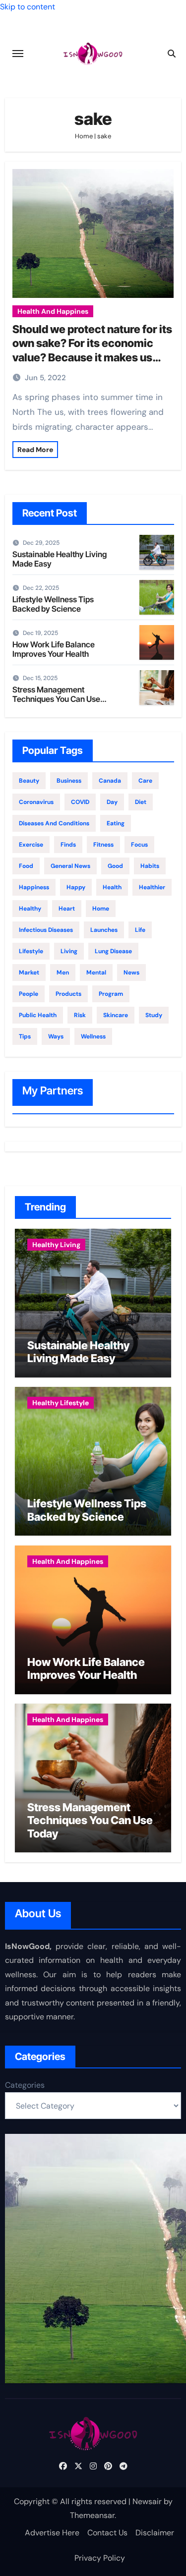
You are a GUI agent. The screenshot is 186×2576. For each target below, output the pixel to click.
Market (29, 973)
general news (70, 866)
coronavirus (36, 802)
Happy (76, 887)
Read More (35, 450)
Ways (56, 1036)
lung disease (113, 951)
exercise (31, 845)
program (111, 994)
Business (69, 781)
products (68, 994)
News (131, 973)
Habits (150, 866)
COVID (80, 802)
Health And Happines (53, 311)
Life (140, 930)
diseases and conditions (54, 823)
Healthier (152, 887)
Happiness (34, 887)
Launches (104, 930)
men (63, 973)
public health (38, 1015)
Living (69, 951)
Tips (25, 1036)
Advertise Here (52, 2533)
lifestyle (31, 951)
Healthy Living (56, 1245)
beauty (29, 781)
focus (139, 845)
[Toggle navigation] (18, 54)
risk (80, 1015)
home (101, 909)
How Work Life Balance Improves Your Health (54, 649)
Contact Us (107, 2533)
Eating (116, 823)
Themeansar (92, 2515)
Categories (25, 2085)
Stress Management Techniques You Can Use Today (56, 699)
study (154, 1015)
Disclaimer (155, 2533)
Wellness (93, 1036)
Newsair (147, 2501)
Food (26, 866)
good (115, 866)
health (112, 887)
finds (68, 845)
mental (96, 973)
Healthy (30, 909)
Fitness (103, 845)
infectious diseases (46, 930)
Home (84, 136)
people (29, 994)
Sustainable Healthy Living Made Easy (60, 559)
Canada (110, 781)
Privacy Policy (100, 2558)
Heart (67, 909)
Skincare (116, 1015)
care (145, 781)
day (112, 802)
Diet (141, 802)
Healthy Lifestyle (61, 1403)
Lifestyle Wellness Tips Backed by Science (53, 604)
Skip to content (28, 7)
